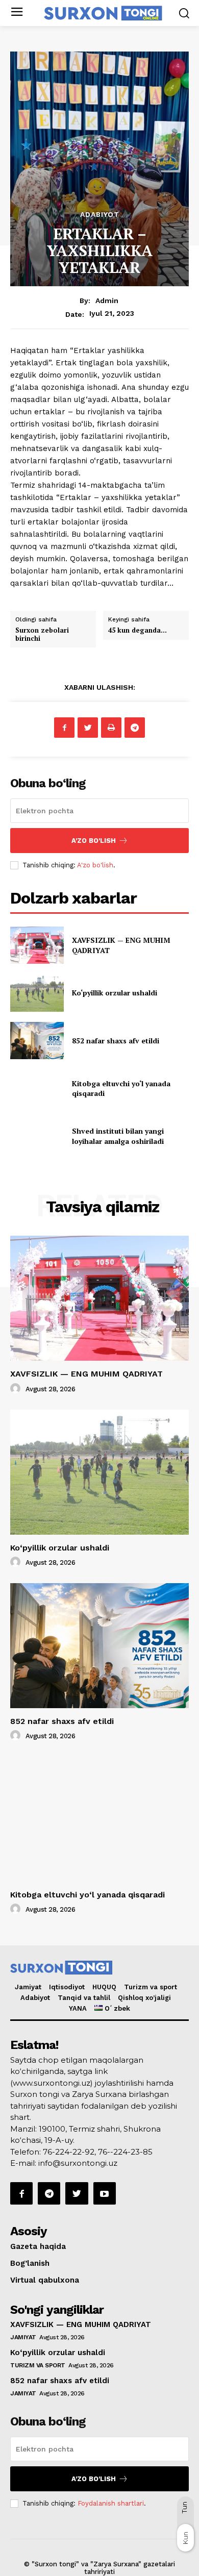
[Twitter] (88, 728)
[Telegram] (135, 728)
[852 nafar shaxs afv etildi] (37, 1041)
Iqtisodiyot (67, 1987)
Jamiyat (28, 1987)
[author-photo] (17, 1389)
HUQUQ (104, 1987)
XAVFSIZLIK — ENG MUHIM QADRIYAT (86, 1374)
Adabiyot (100, 214)
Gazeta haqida (38, 2246)
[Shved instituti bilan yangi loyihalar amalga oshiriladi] (37, 1136)
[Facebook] (64, 728)
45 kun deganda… (138, 630)
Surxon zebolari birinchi (42, 634)
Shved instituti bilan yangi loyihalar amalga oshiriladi (118, 1136)
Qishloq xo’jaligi (144, 1998)
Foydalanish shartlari (111, 2503)
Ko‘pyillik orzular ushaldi (115, 993)
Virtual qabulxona (45, 2280)
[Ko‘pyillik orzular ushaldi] (37, 993)
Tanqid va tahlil (84, 1998)
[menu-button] (17, 13)
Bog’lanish (30, 2263)
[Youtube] (105, 2193)
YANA (78, 2008)
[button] (184, 13)
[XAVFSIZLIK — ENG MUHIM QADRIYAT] (37, 945)
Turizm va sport (151, 1987)
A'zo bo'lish (95, 865)
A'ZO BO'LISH (94, 841)
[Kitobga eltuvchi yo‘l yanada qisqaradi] (37, 1088)
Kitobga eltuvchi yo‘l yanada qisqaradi (88, 1895)
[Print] (111, 728)
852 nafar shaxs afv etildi (116, 1041)
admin (107, 301)
